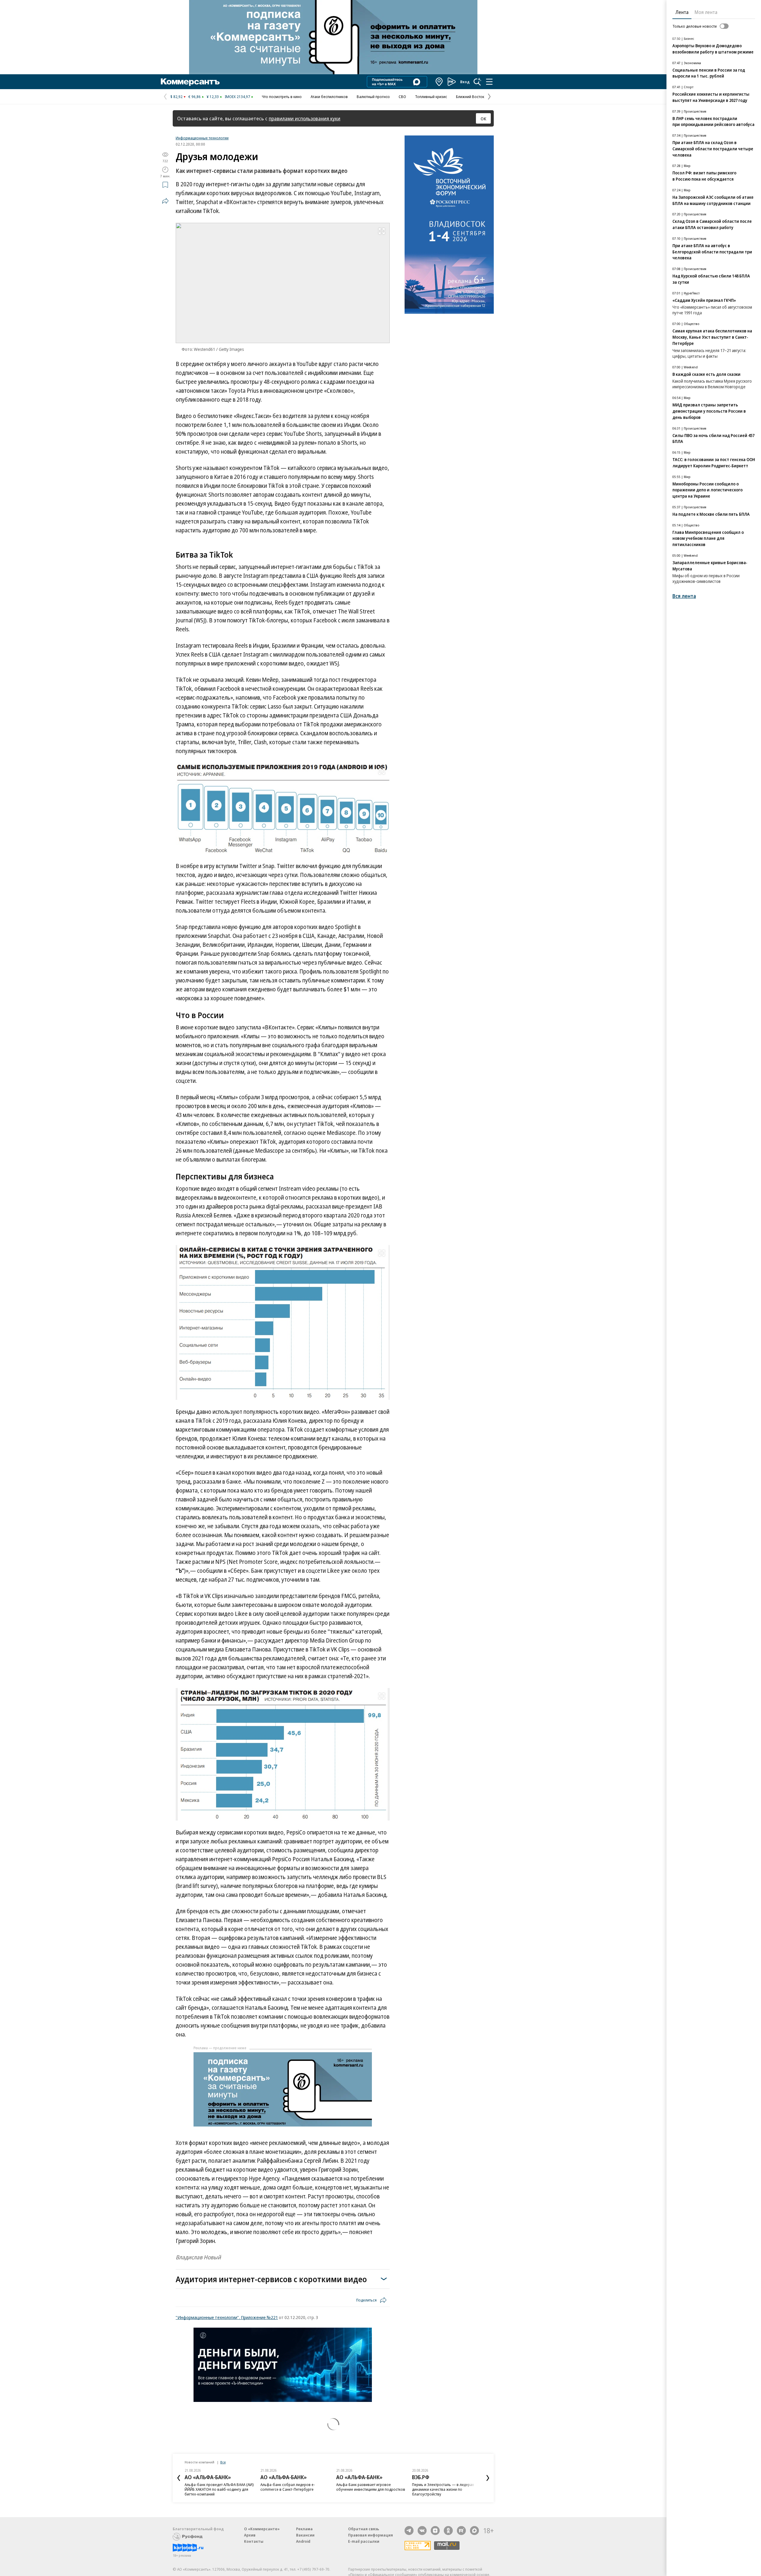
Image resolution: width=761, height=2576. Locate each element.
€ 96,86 (195, 97)
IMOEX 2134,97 (237, 97)
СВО (402, 97)
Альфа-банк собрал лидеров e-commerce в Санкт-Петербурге (288, 2487)
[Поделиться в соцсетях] (165, 201)
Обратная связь (364, 2529)
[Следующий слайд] (488, 2478)
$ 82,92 (176, 97)
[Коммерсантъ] (190, 82)
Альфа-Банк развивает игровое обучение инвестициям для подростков (371, 2487)
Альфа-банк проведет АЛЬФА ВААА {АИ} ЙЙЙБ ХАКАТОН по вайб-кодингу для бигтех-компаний (219, 2489)
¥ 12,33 (213, 97)
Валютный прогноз (373, 97)
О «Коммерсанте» (262, 2529)
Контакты (254, 2541)
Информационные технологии (202, 138)
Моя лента (706, 12)
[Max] (474, 2531)
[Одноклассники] (448, 2531)
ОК (484, 119)
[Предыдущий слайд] (179, 2478)
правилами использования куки (305, 118)
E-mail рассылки (364, 2541)
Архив (250, 2535)
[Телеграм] (409, 2531)
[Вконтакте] (422, 2531)
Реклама (304, 2529)
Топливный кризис (431, 97)
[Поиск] (477, 82)
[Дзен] (435, 2531)
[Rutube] (461, 2531)
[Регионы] (439, 82)
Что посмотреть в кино (282, 97)
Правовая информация (371, 2535)
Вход (465, 82)
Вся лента (684, 596)
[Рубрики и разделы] (489, 82)
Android (303, 2541)
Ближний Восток (470, 97)
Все (223, 2462)
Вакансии (305, 2535)
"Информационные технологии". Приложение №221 (227, 2317)
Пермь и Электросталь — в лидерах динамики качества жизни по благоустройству (443, 2489)
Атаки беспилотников (329, 97)
